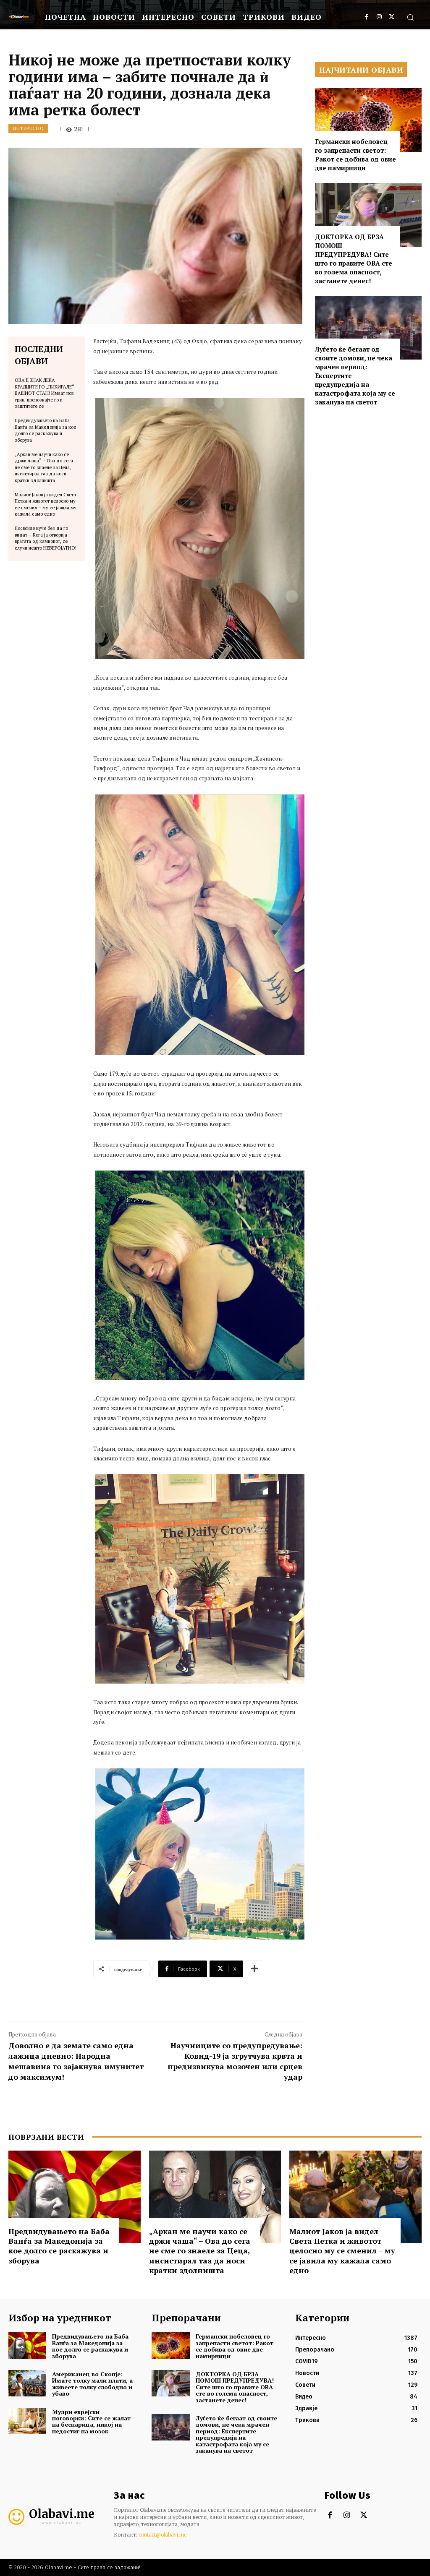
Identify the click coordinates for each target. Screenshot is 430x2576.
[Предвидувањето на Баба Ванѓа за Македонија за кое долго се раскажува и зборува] (75, 2197)
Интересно (28, 128)
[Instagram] (379, 17)
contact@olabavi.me (163, 2535)
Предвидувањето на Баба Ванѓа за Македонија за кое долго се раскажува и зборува (45, 430)
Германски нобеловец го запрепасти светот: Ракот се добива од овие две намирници (355, 155)
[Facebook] (366, 17)
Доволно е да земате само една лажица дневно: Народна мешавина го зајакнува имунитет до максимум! (76, 2061)
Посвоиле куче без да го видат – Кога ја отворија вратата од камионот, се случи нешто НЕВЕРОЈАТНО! (46, 538)
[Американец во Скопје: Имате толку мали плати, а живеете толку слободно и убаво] (27, 2383)
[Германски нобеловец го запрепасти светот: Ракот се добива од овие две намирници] (368, 120)
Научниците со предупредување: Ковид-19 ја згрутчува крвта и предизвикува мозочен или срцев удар (235, 2061)
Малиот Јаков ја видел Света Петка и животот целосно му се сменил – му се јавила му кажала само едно (46, 504)
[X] (392, 17)
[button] (410, 17)
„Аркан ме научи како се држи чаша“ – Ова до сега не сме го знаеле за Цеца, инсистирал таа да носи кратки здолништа (44, 467)
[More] (254, 1969)
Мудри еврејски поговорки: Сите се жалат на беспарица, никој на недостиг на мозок (91, 2421)
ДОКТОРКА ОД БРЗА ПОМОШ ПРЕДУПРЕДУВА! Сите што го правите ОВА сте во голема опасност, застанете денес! (354, 259)
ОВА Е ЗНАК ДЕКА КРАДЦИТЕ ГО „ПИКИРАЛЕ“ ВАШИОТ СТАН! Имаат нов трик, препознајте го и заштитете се (44, 393)
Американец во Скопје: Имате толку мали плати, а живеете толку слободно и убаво (92, 2384)
